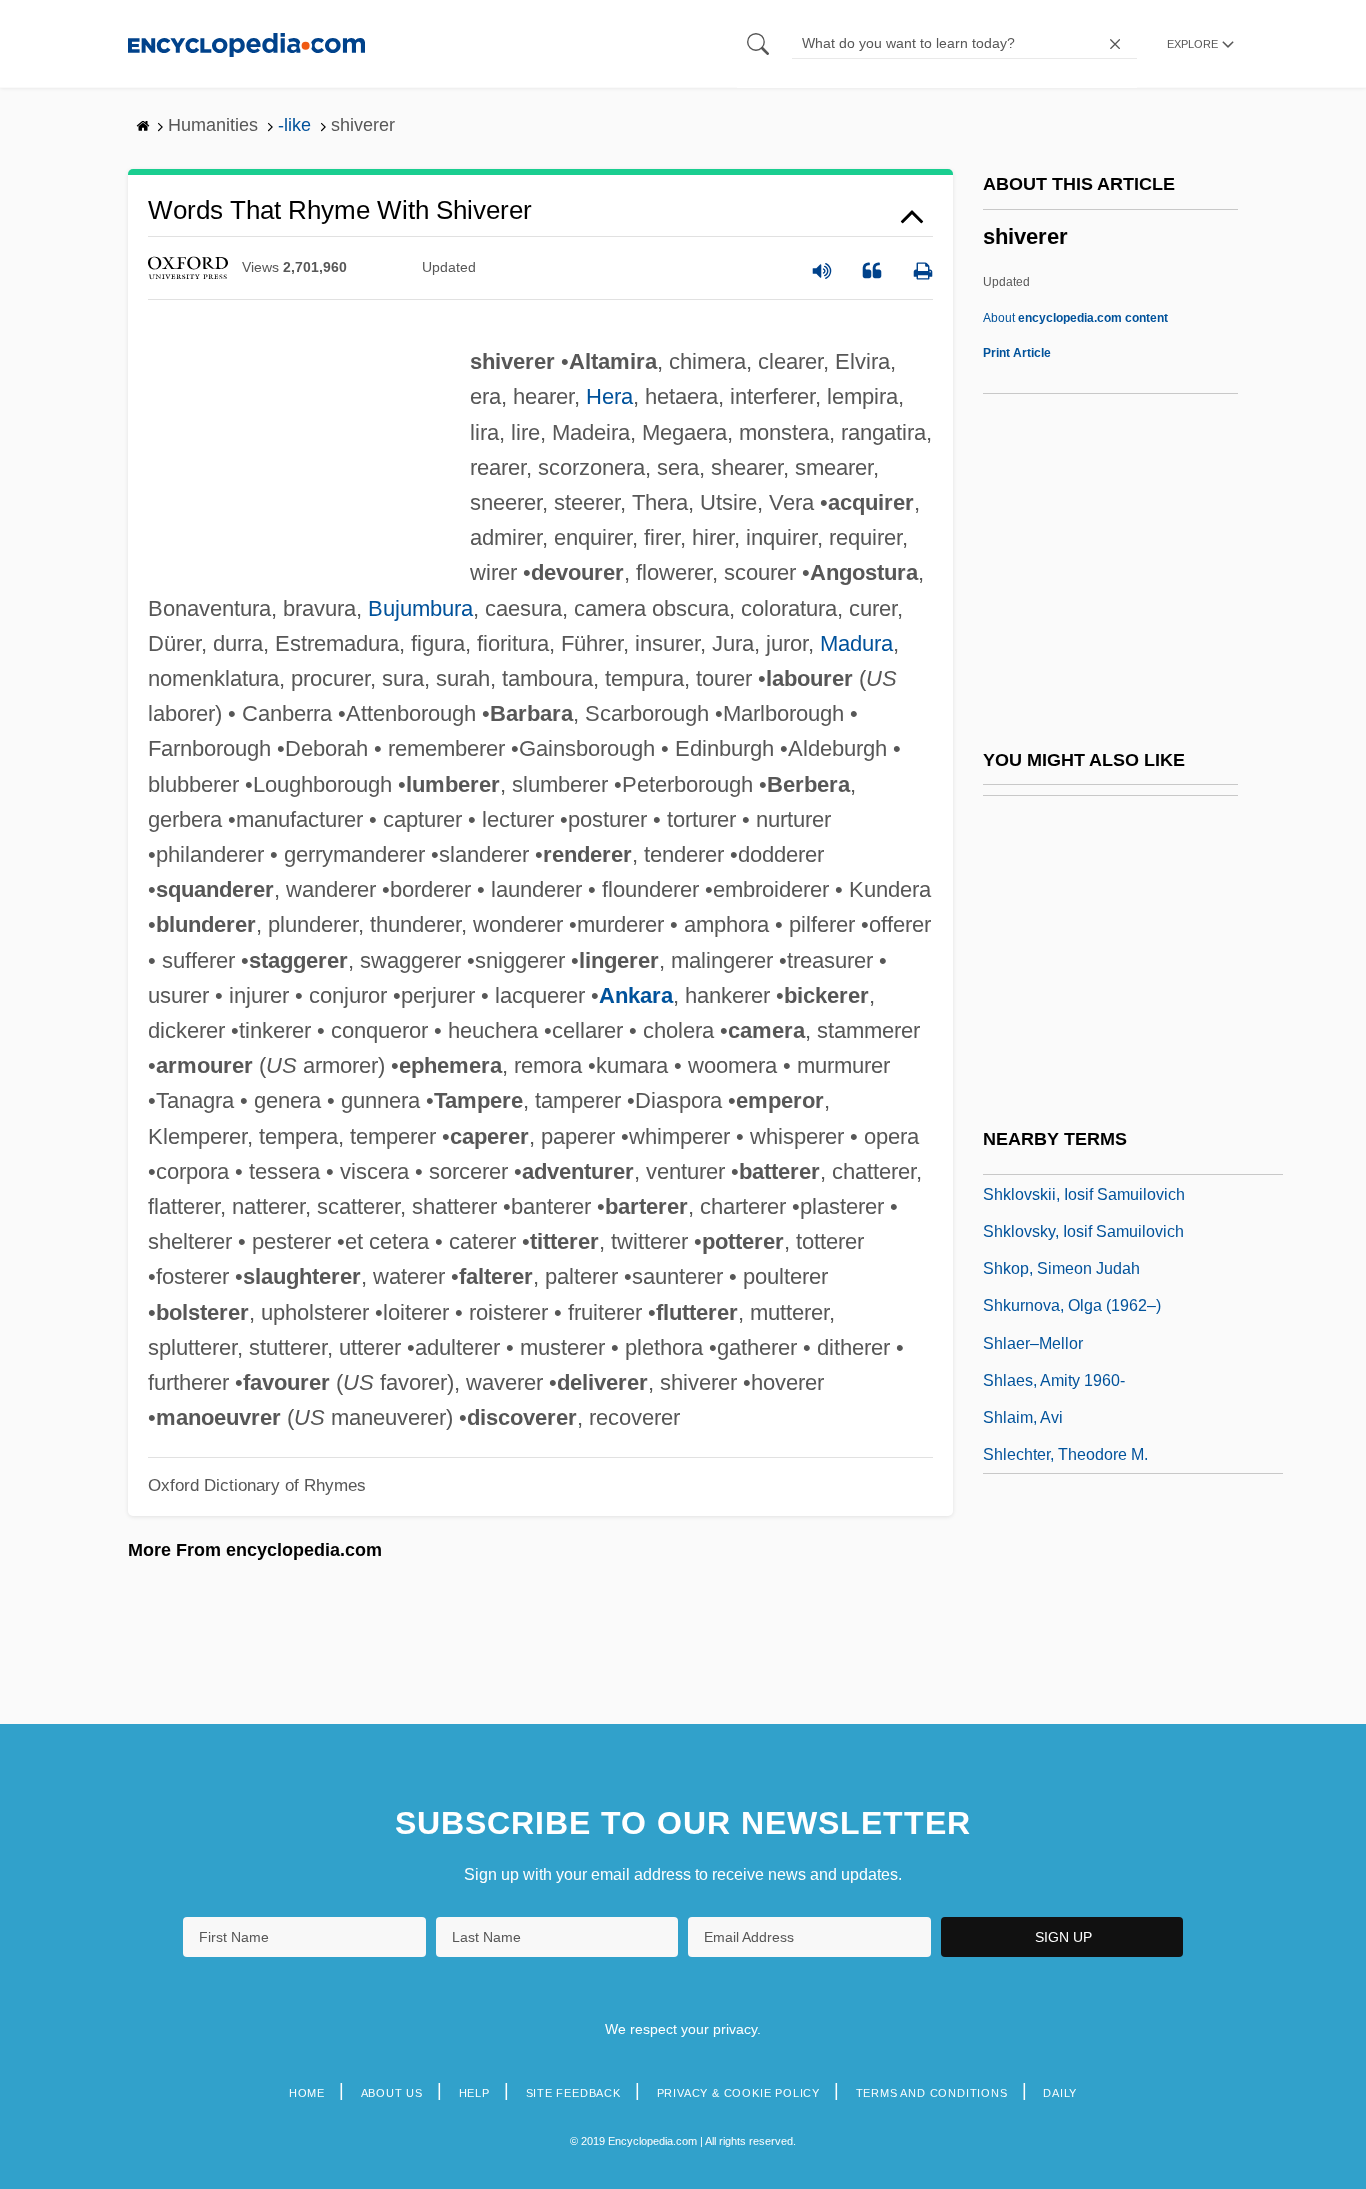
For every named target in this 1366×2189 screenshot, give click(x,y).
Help (474, 2093)
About (1075, 318)
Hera (609, 396)
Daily (1060, 2093)
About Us (392, 2093)
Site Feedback (573, 2093)
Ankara (636, 995)
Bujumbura (420, 608)
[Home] (246, 43)
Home (307, 2093)
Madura (856, 643)
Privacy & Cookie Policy (738, 2093)
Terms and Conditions (932, 2093)
